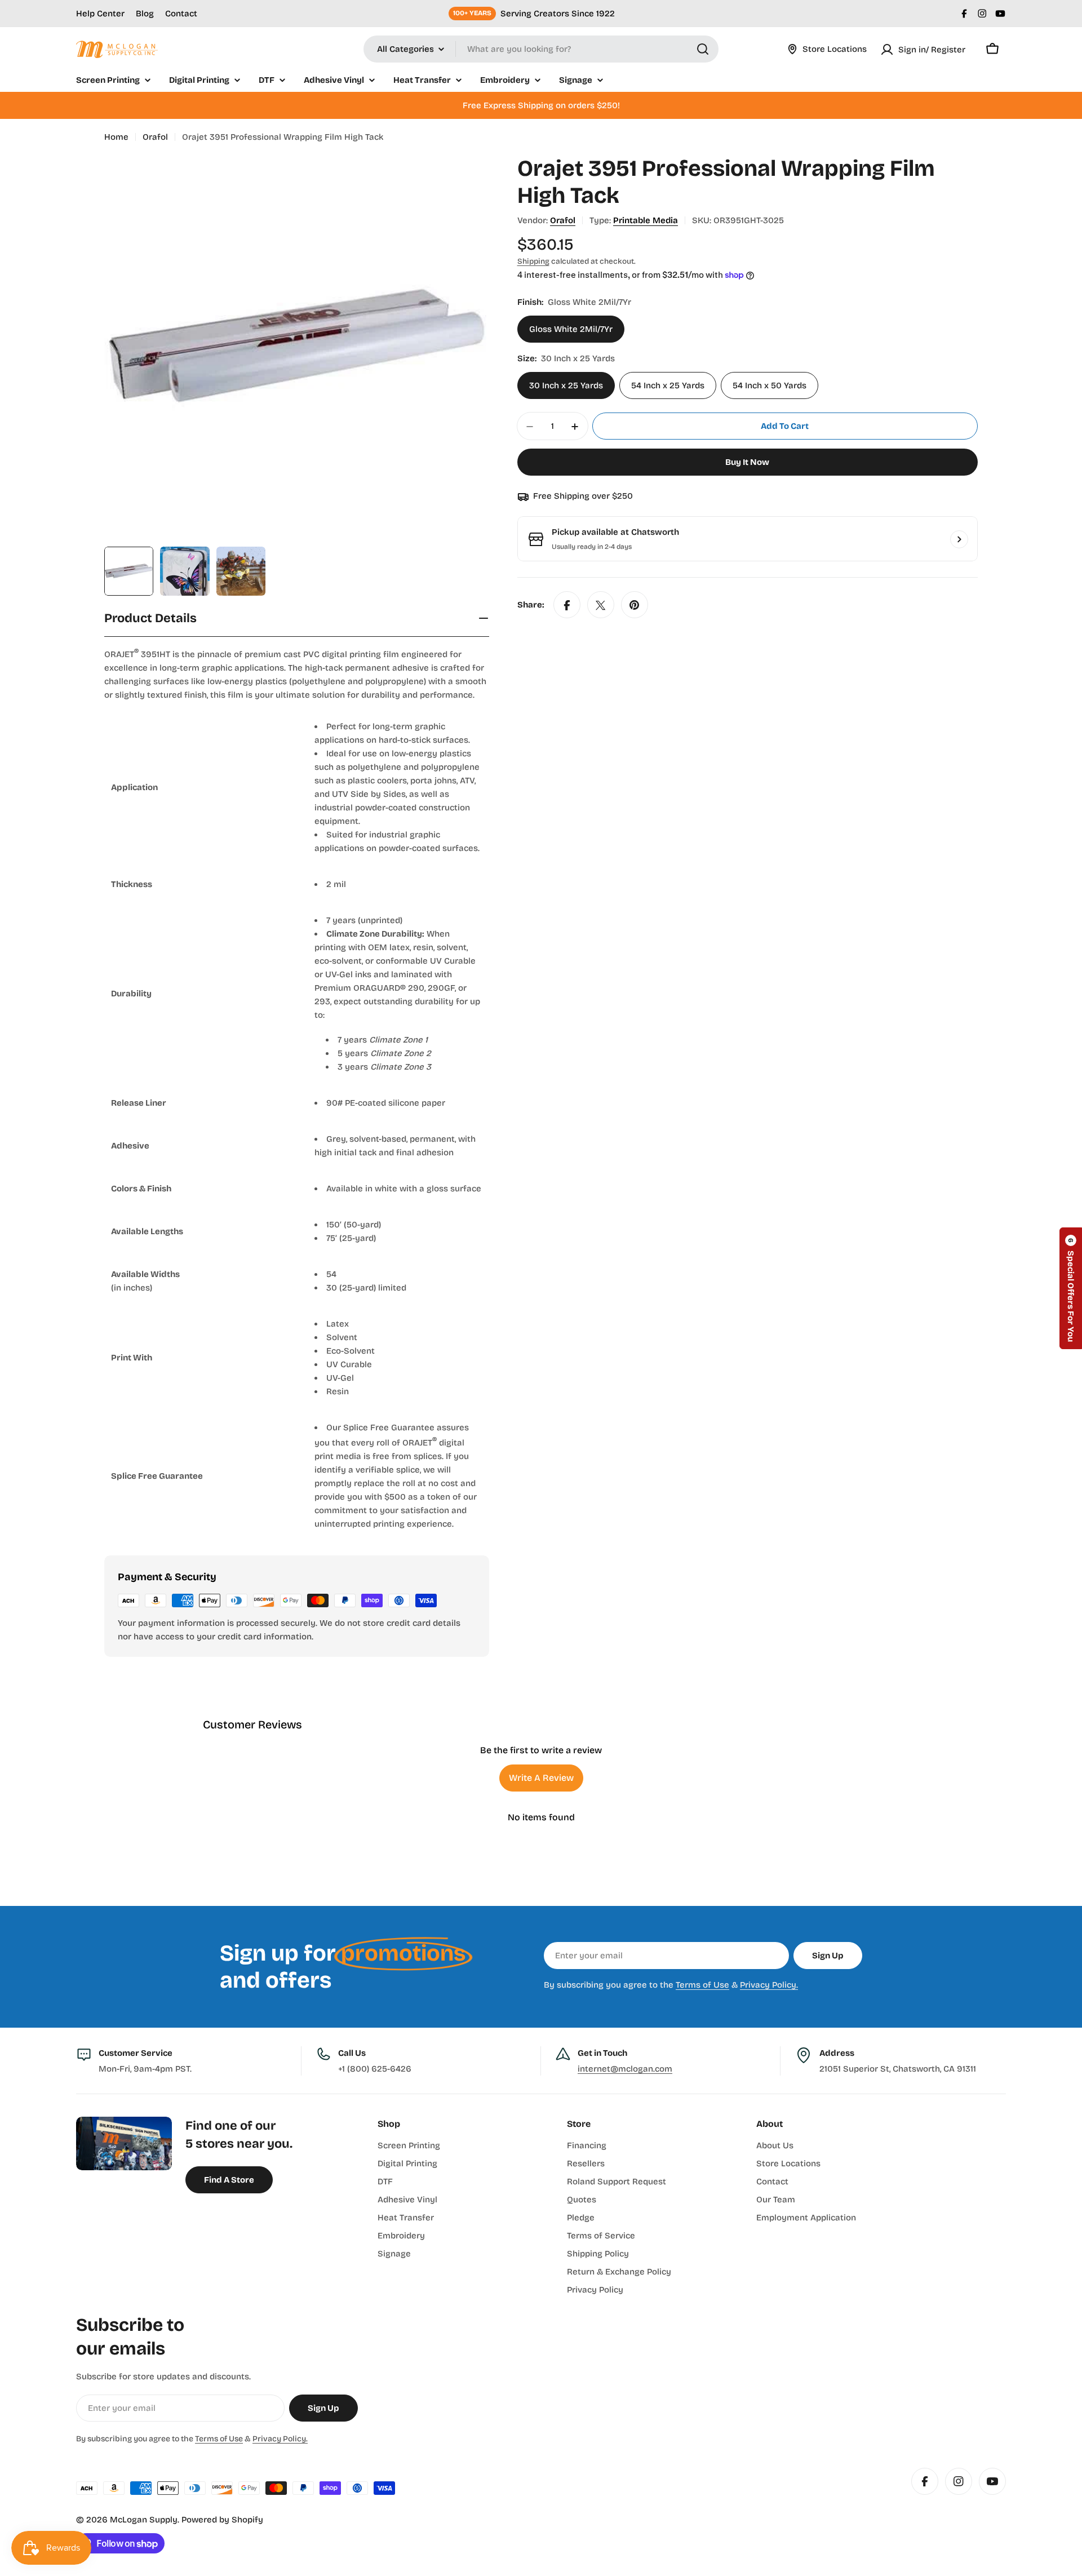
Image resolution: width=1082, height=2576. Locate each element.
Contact (181, 14)
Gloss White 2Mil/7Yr (571, 330)
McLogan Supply (144, 2520)
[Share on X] (601, 605)
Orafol (155, 137)
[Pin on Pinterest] (635, 605)
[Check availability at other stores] (959, 539)
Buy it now (747, 463)
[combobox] (541, 49)
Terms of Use (702, 1985)
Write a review (541, 1778)
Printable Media (646, 220)
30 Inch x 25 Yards (566, 386)
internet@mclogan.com (625, 2069)
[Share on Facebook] (567, 605)
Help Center (100, 14)
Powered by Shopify (222, 2520)
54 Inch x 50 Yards (770, 386)
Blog (145, 14)
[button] (1071, 1288)
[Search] (703, 49)
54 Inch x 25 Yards (668, 386)
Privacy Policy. (769, 1985)
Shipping (533, 261)
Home (116, 137)
